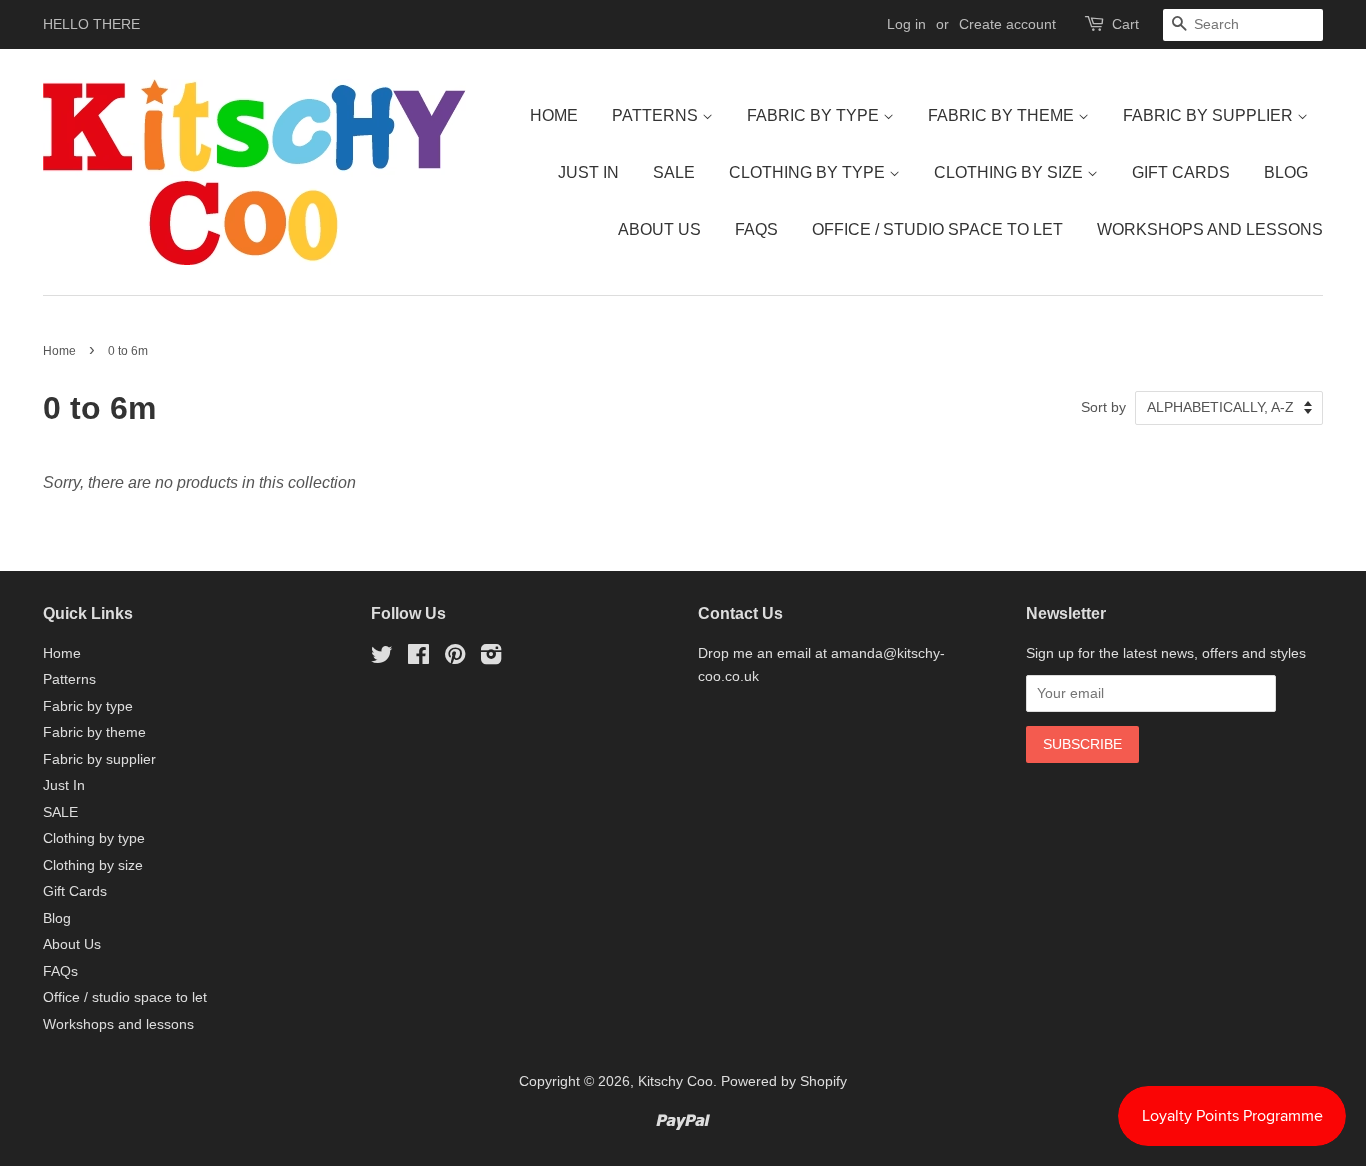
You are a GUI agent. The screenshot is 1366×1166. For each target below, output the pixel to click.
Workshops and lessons (1210, 229)
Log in (906, 24)
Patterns (657, 115)
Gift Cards (1181, 172)
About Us (659, 229)
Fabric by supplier (1210, 115)
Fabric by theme (1003, 115)
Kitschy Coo (675, 1081)
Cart (1125, 24)
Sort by (1103, 407)
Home (554, 115)
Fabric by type (815, 115)
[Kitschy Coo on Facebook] (418, 658)
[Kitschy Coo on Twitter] (382, 658)
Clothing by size (1010, 172)
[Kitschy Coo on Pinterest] (455, 658)
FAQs (756, 229)
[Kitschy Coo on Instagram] (491, 658)
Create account (1007, 24)
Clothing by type (809, 172)
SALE (674, 172)
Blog (1286, 172)
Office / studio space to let (937, 229)
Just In (588, 172)
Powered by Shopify (784, 1081)
